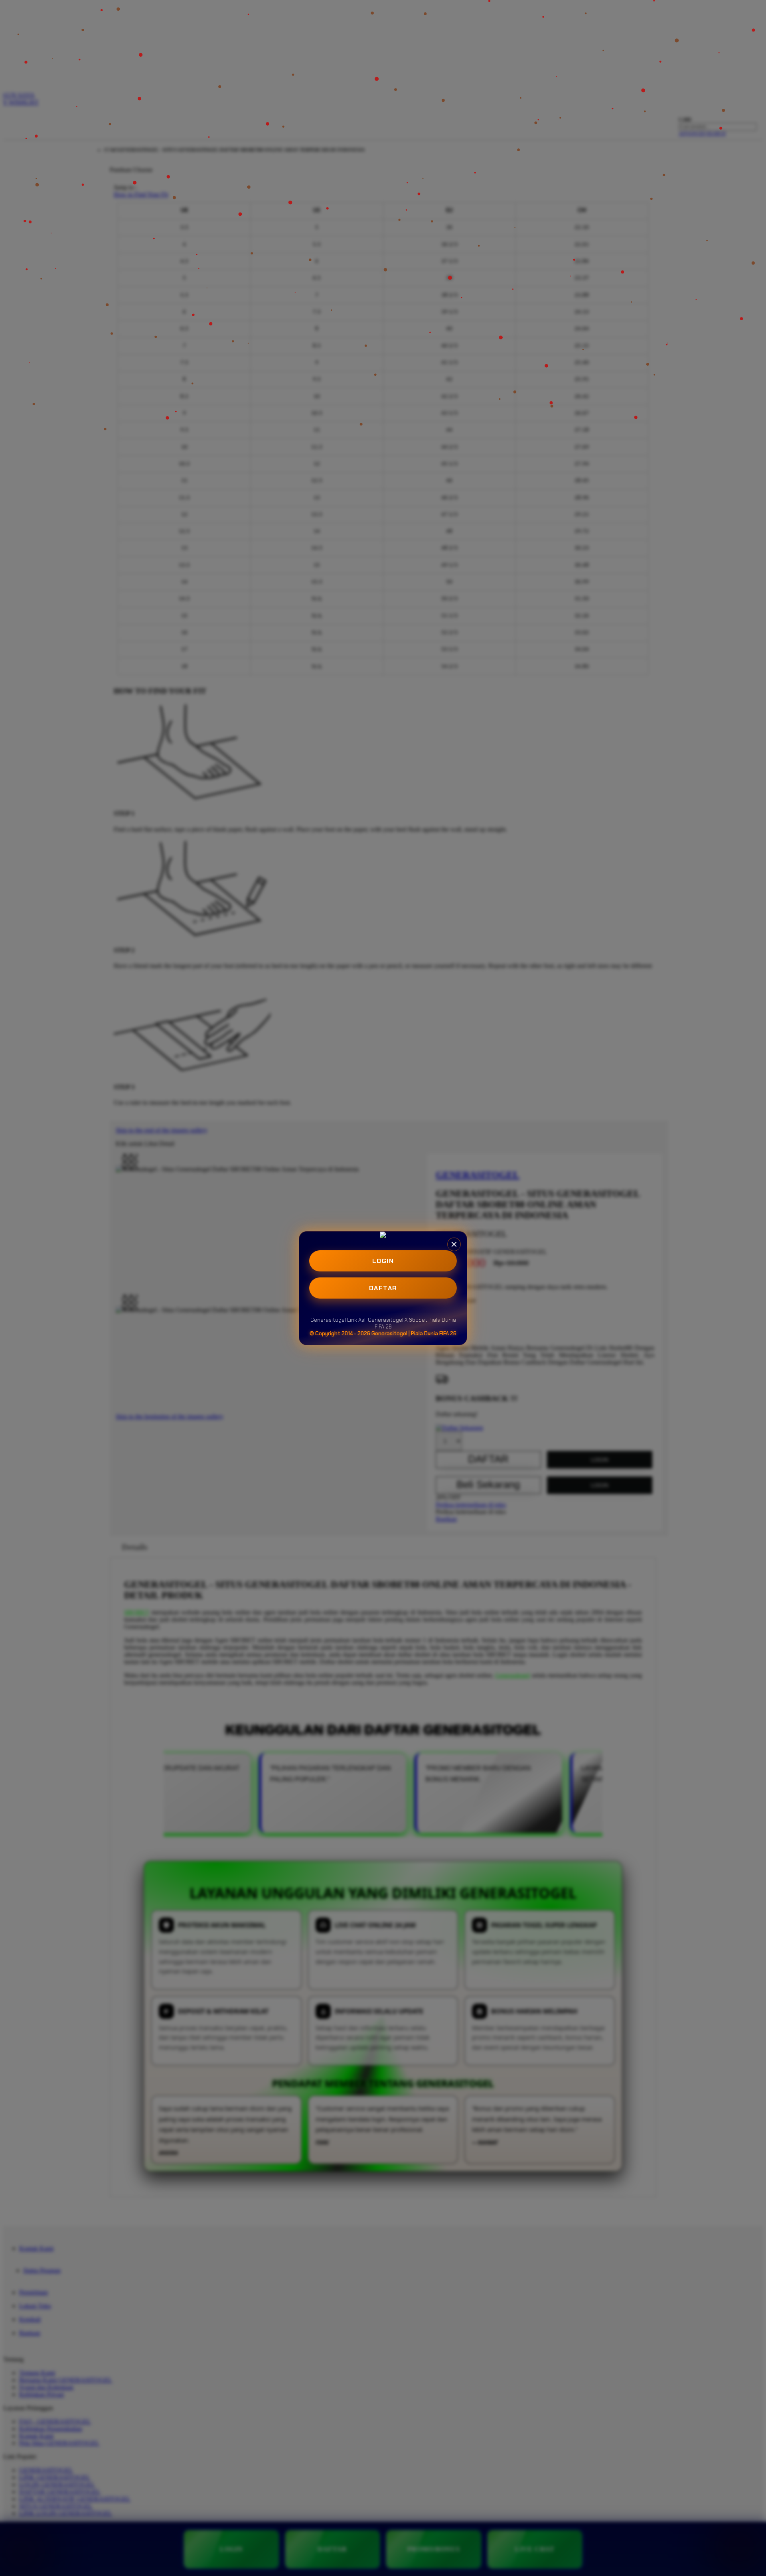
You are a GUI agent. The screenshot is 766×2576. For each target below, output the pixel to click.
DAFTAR (383, 1288)
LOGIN (383, 1261)
